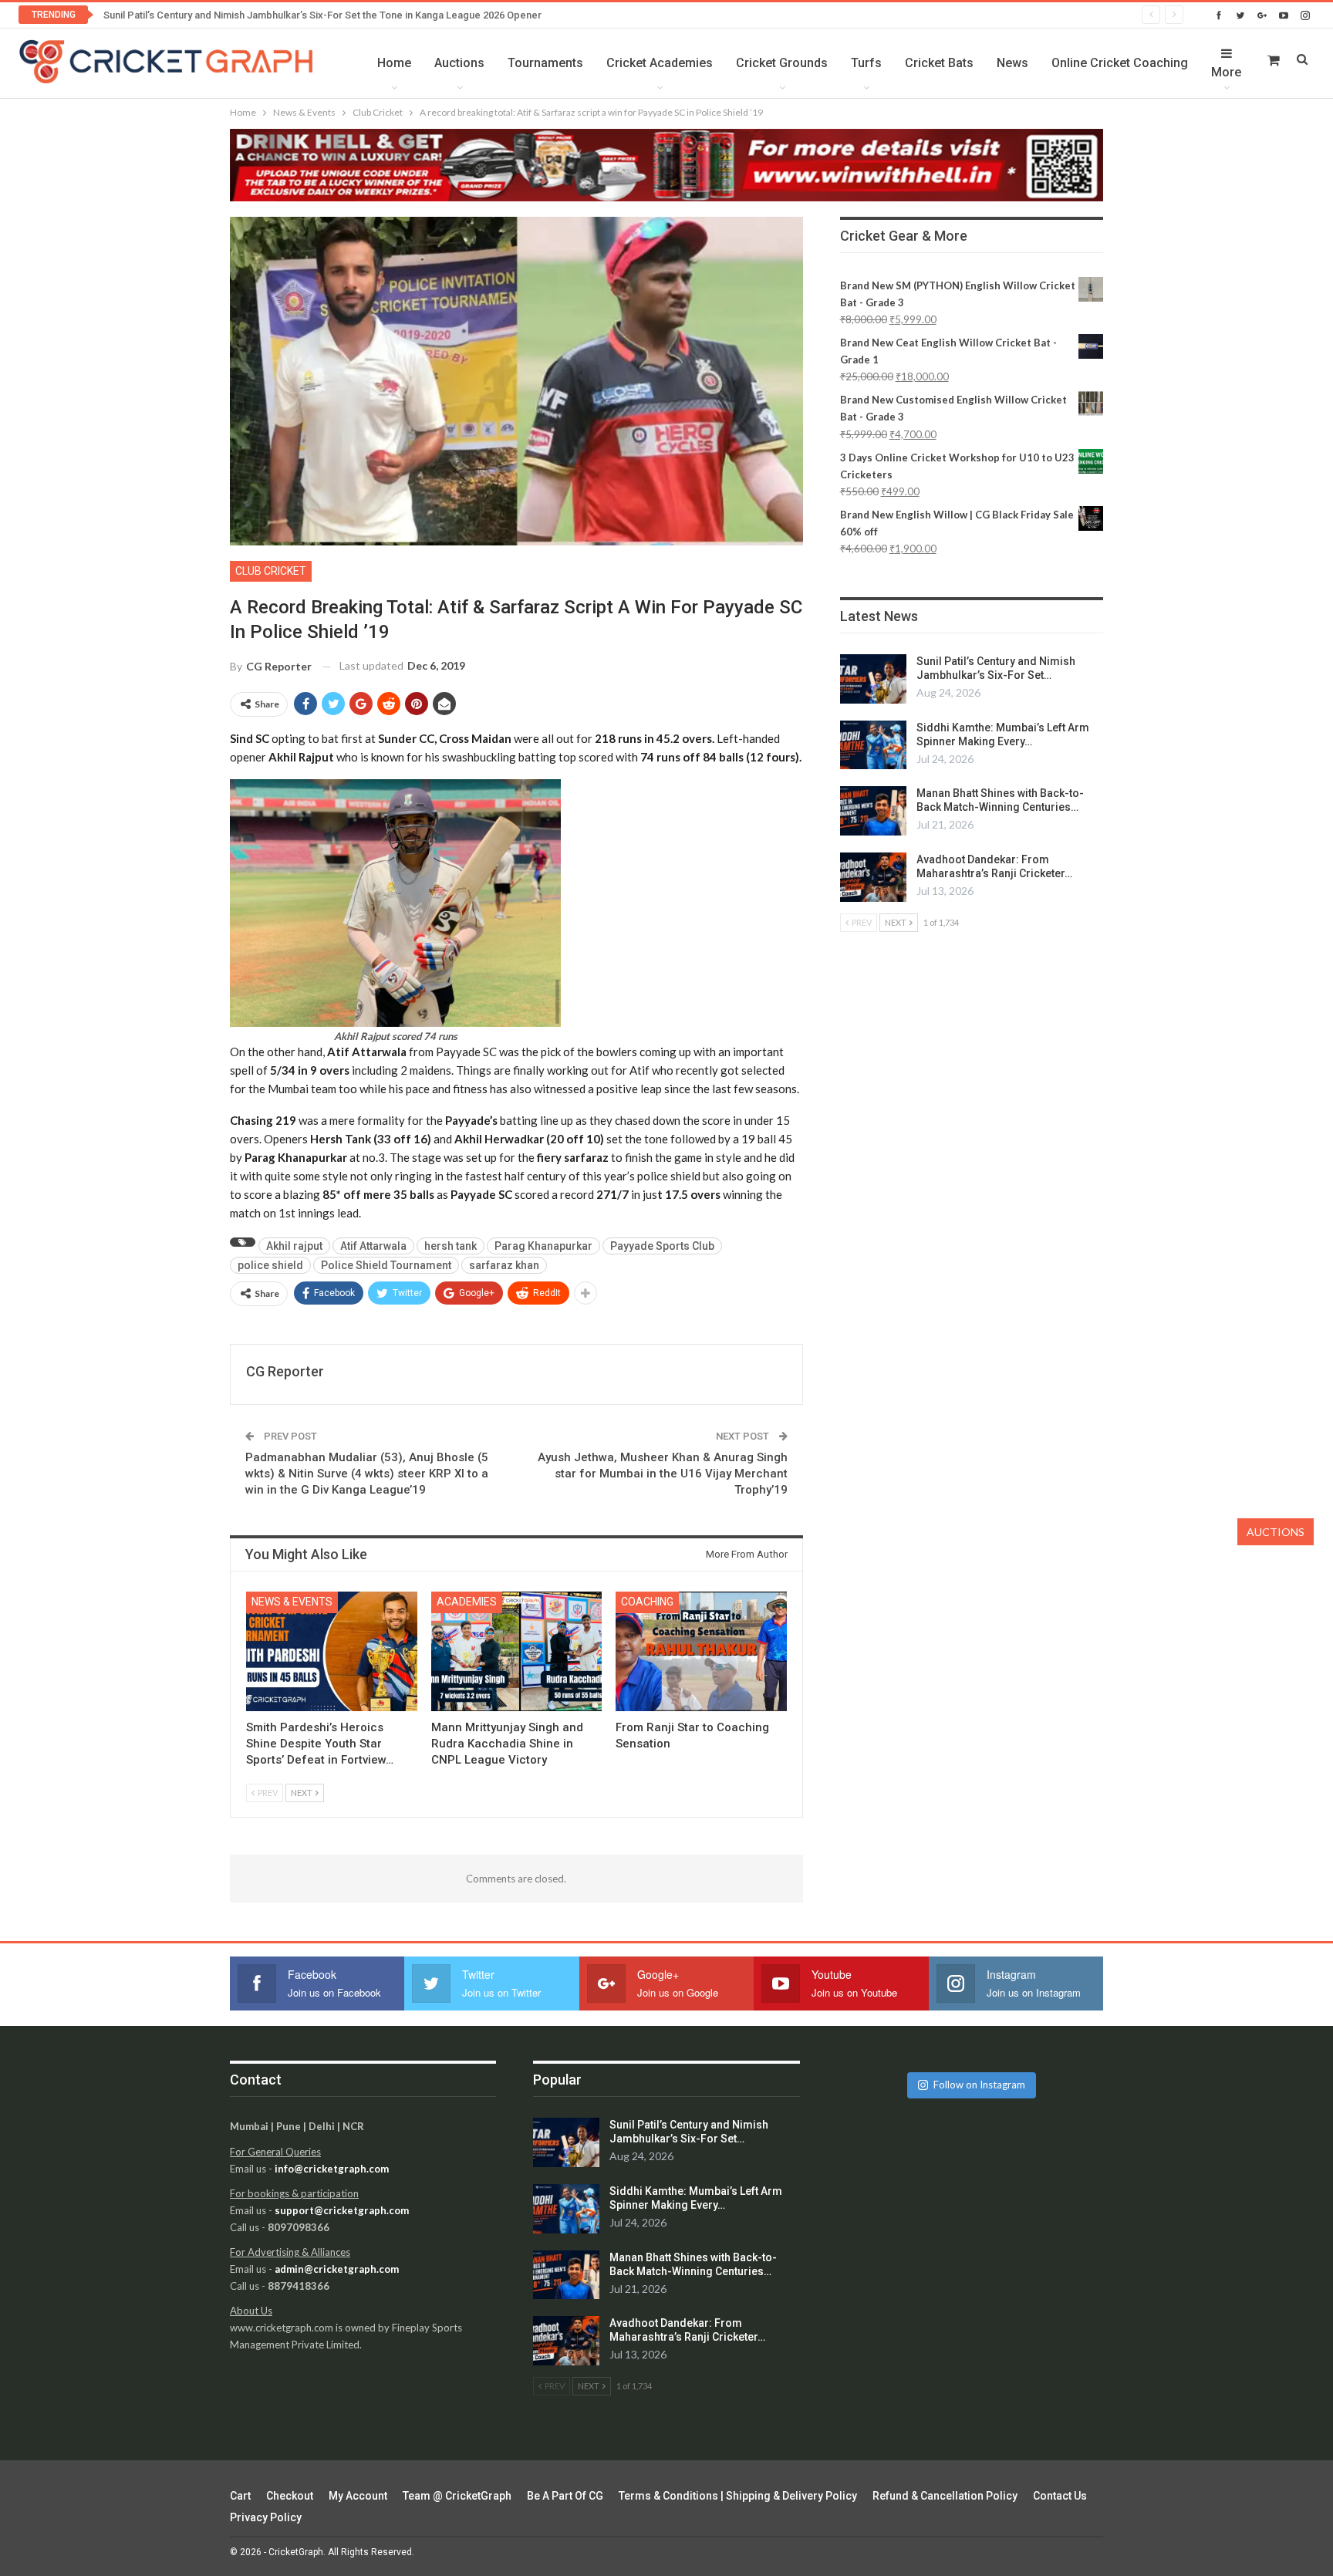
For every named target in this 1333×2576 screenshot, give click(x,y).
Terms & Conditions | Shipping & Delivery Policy (738, 2496)
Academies (467, 1602)
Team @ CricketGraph (457, 2496)
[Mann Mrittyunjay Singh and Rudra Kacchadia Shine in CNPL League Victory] (517, 1651)
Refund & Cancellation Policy (945, 2496)
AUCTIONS (1276, 1532)
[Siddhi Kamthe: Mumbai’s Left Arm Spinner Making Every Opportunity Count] (873, 745)
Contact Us (1060, 2496)
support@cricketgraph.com (342, 2210)
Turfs (866, 63)
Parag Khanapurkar (543, 1246)
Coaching (647, 1602)
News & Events (292, 1602)
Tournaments (545, 63)
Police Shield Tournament (386, 1265)
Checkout (290, 2496)
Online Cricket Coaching (1120, 63)
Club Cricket (271, 571)
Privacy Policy (266, 2517)
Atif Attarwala (373, 1246)
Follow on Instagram (979, 2085)
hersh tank (451, 1246)
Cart (240, 2496)
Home (394, 63)
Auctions (459, 63)
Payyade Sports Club (662, 1246)
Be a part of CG (565, 2496)
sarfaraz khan (504, 1265)
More (1226, 72)
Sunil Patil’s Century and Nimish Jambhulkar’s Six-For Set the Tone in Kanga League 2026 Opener (322, 15)
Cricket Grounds (782, 63)
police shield (270, 1265)
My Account (358, 2496)
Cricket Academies (660, 63)
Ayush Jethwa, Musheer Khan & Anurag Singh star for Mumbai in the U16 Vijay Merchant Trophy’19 (663, 1474)
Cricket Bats (939, 63)
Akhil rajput (294, 1246)
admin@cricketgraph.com (337, 2269)
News (1012, 63)
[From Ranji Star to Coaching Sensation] (701, 1651)
